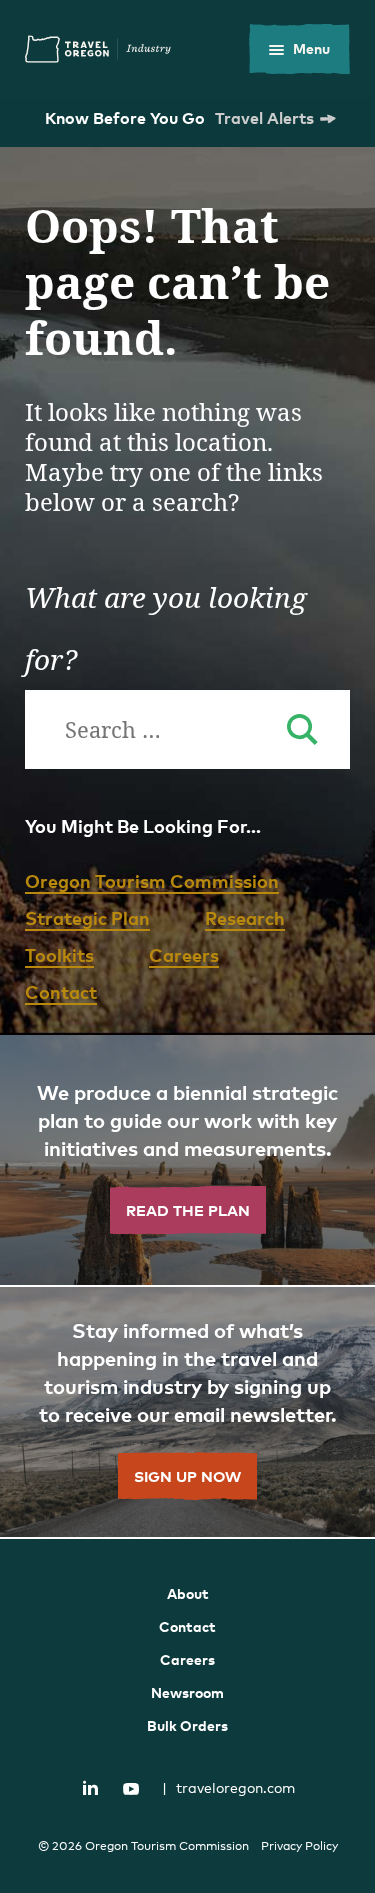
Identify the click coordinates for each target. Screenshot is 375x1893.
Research (245, 917)
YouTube (131, 1789)
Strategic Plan (87, 917)
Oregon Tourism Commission (152, 880)
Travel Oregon (98, 49)
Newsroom (187, 1692)
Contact (61, 991)
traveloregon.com (228, 1787)
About (188, 1593)
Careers (184, 954)
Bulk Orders (187, 1725)
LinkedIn (90, 1787)
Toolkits (59, 954)
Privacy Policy (299, 1846)
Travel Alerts (264, 118)
